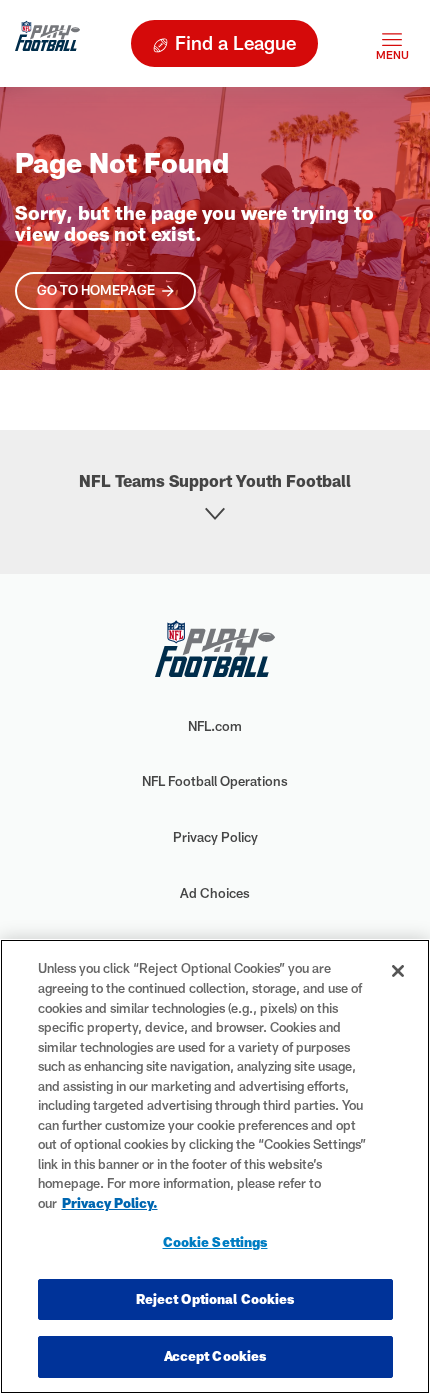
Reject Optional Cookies (215, 1299)
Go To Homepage (96, 290)
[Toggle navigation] (392, 43)
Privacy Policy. (110, 1203)
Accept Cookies (215, 1356)
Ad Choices (215, 893)
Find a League (235, 42)
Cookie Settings (215, 1242)
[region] (215, 1166)
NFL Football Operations (215, 781)
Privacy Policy (215, 837)
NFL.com (215, 726)
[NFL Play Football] (47, 43)
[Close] (398, 971)
